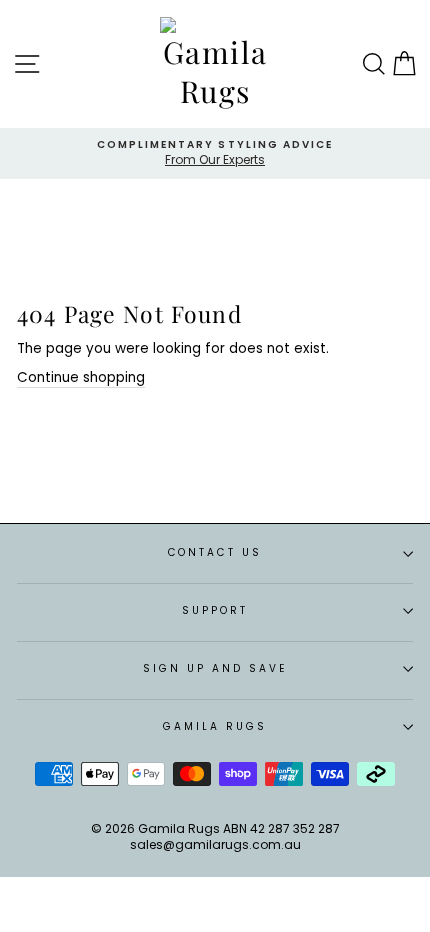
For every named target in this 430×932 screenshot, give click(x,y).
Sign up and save (215, 668)
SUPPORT (215, 610)
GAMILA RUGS (215, 726)
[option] (215, 153)
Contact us (215, 552)
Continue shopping (81, 377)
